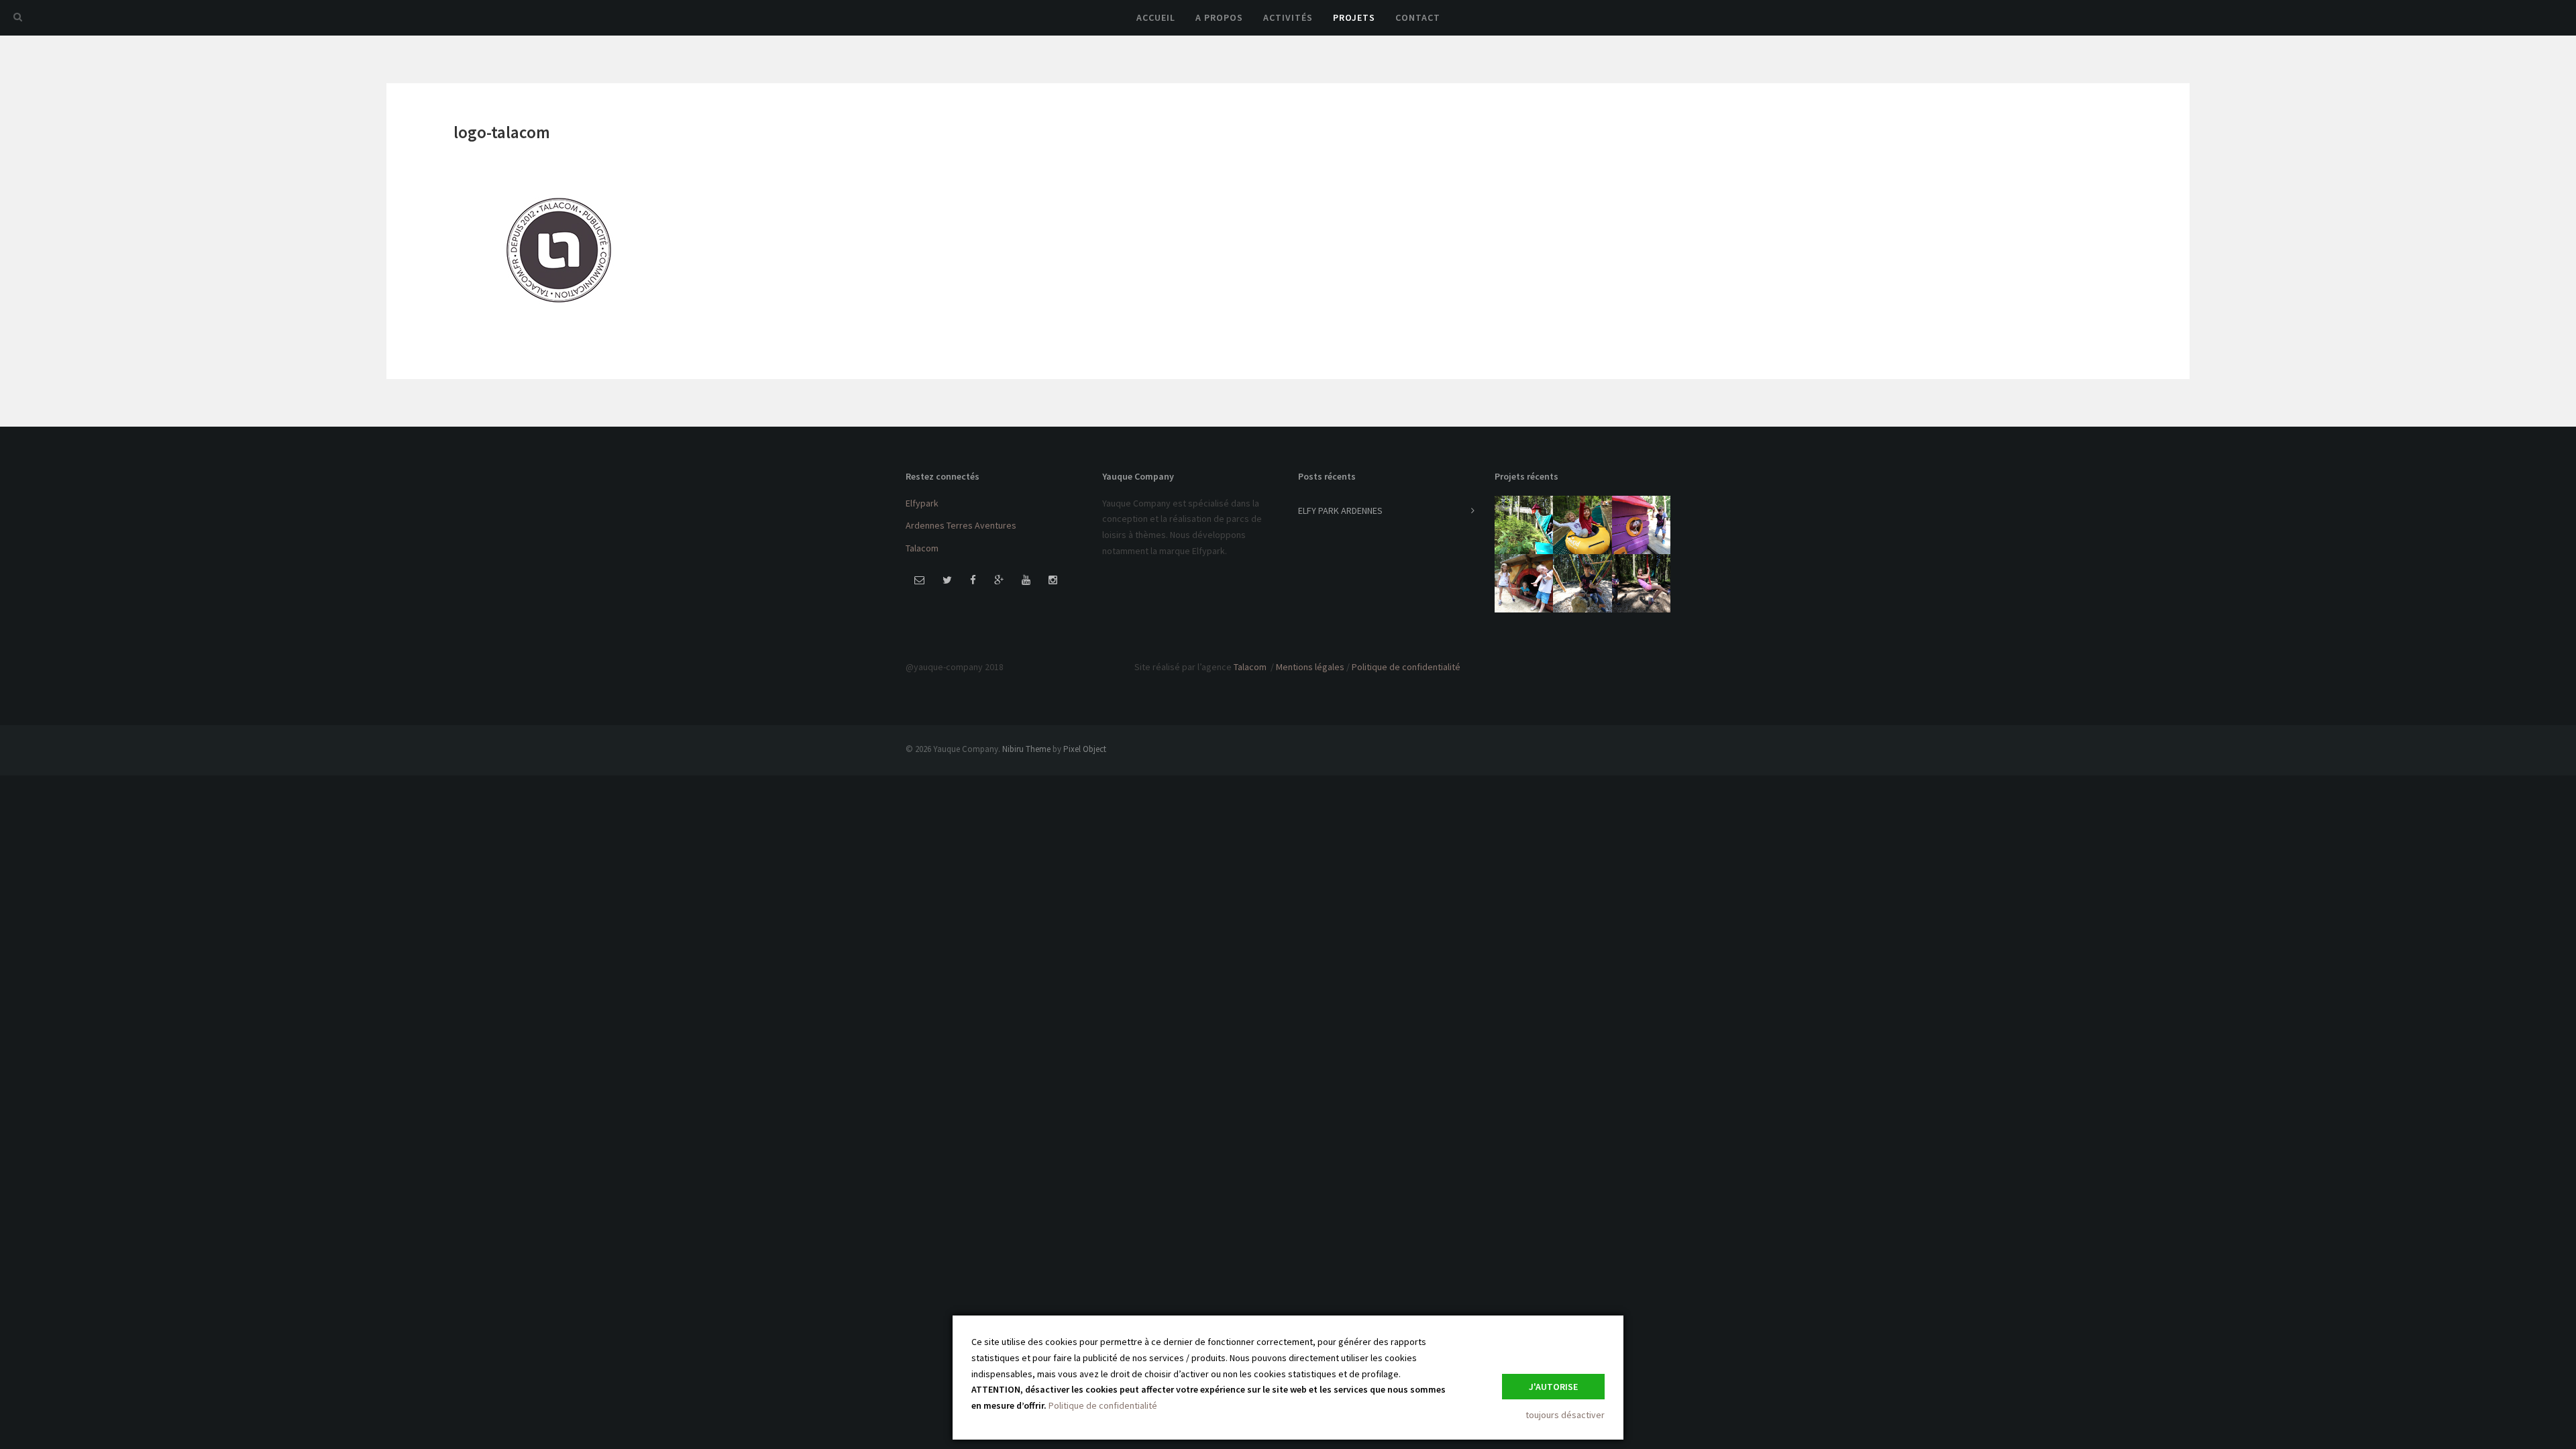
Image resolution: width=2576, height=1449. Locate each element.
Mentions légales (1310, 667)
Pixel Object (1085, 749)
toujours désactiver (1565, 1415)
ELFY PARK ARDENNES (1340, 511)
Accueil (1156, 17)
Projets (1354, 17)
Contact (1418, 17)
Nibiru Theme (1026, 749)
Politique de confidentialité (1406, 667)
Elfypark (922, 503)
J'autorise (1553, 1387)
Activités (1288, 17)
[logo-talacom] (559, 248)
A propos (1219, 17)
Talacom (922, 548)
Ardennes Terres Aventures (961, 525)
